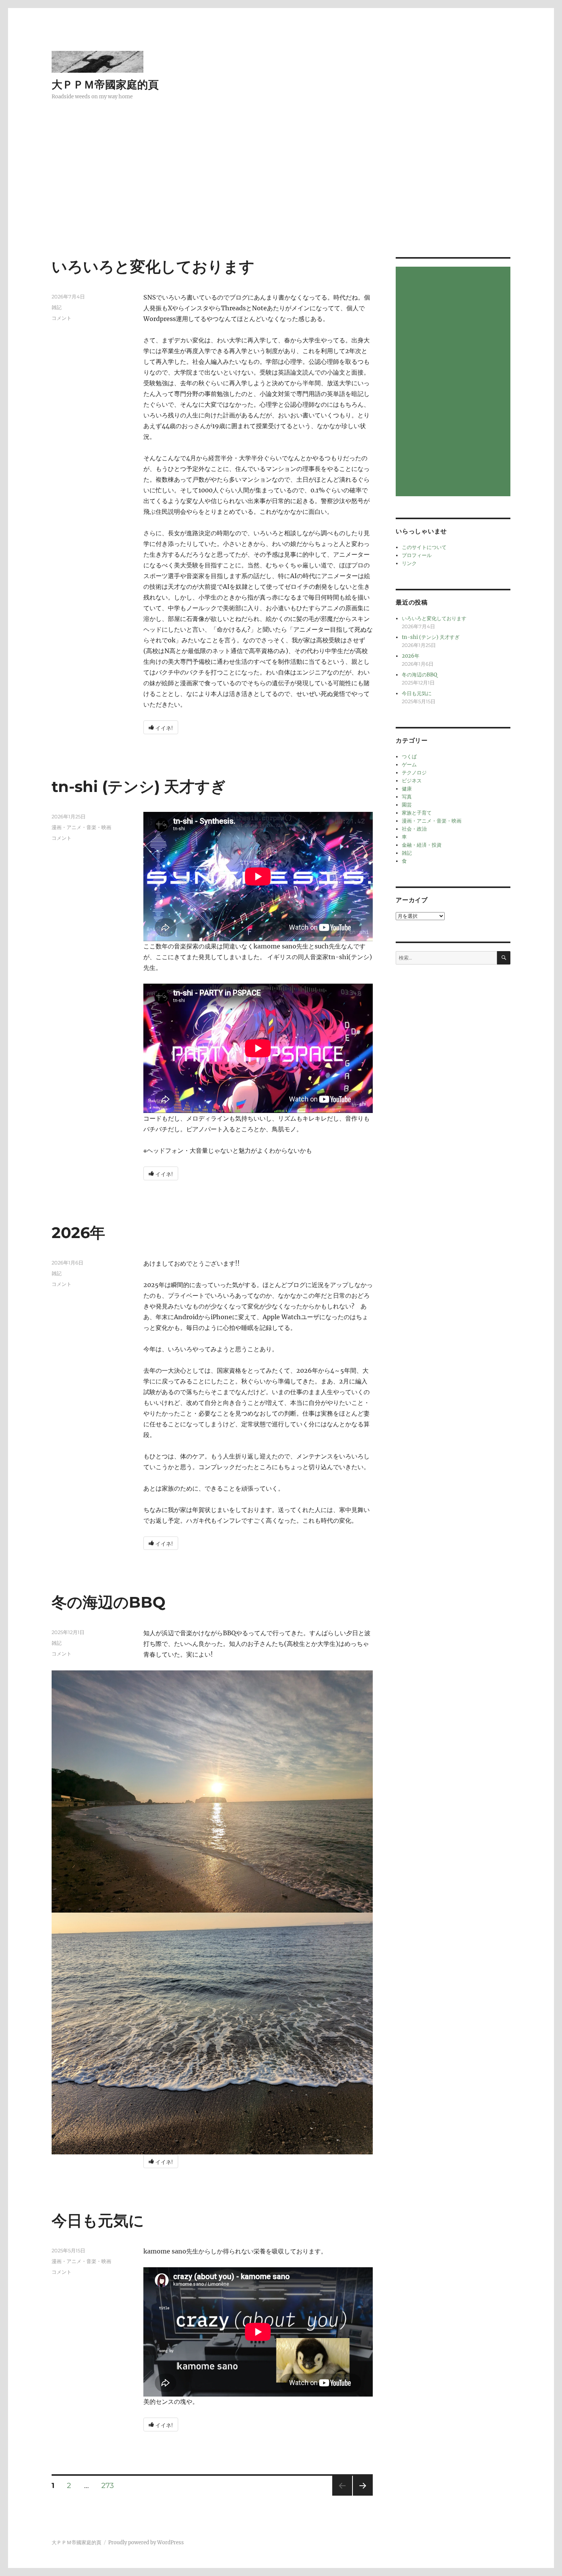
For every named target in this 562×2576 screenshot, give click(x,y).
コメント (62, 318)
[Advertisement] (281, 200)
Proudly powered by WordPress (146, 2543)
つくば (409, 757)
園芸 (407, 805)
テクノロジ (414, 773)
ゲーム (409, 765)
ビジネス (412, 781)
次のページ (360, 2495)
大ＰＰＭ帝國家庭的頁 (105, 85)
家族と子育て (417, 813)
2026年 (78, 1233)
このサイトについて (424, 547)
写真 (407, 797)
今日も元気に (98, 2220)
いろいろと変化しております (153, 266)
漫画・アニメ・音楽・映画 (81, 827)
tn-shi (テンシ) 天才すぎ (139, 786)
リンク (409, 563)
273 (108, 2486)
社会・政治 (414, 829)
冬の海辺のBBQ (109, 1602)
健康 (407, 789)
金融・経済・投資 (422, 845)
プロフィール (417, 555)
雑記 (57, 307)
